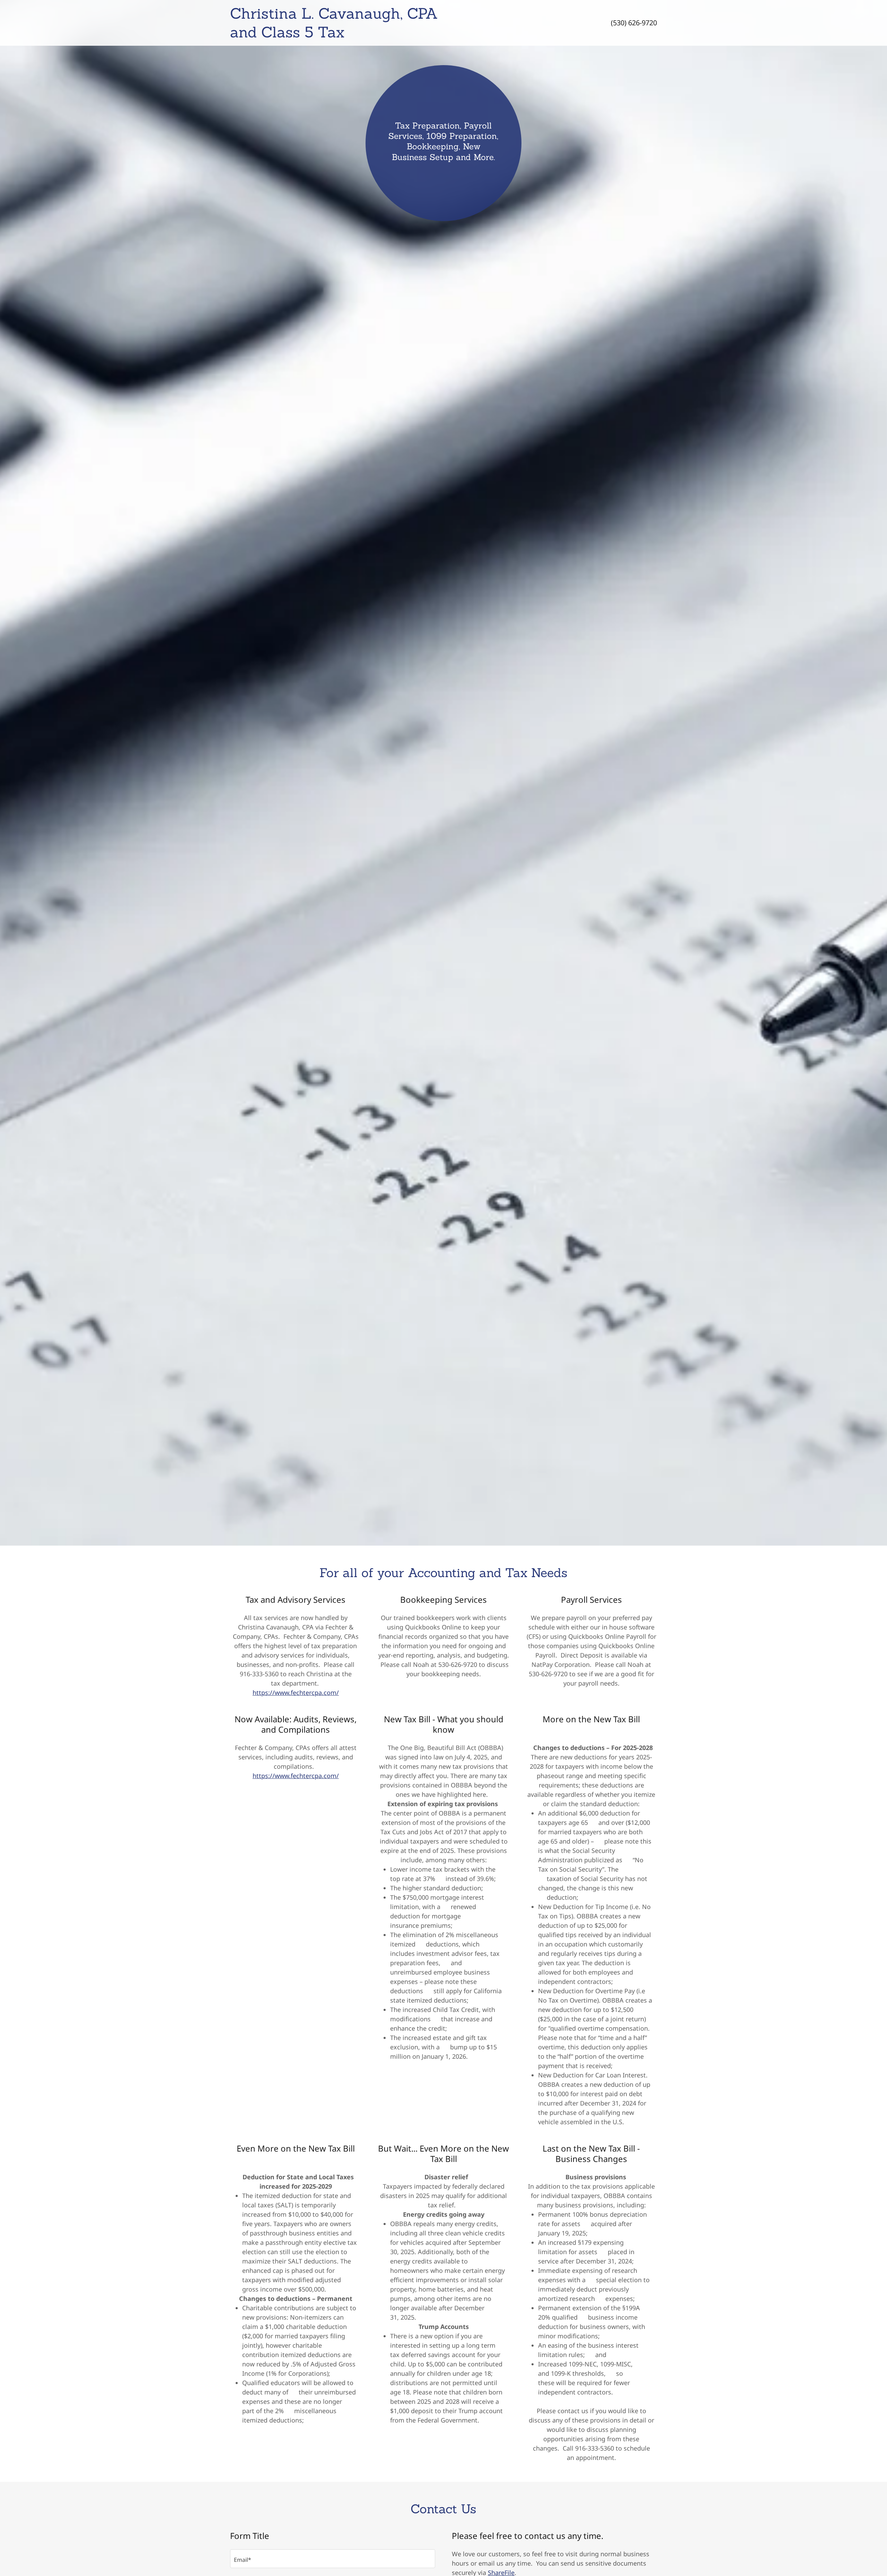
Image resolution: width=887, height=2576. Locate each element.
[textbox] (333, 2559)
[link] (384, 35)
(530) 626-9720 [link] (634, 23)
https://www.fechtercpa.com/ (296, 1693)
